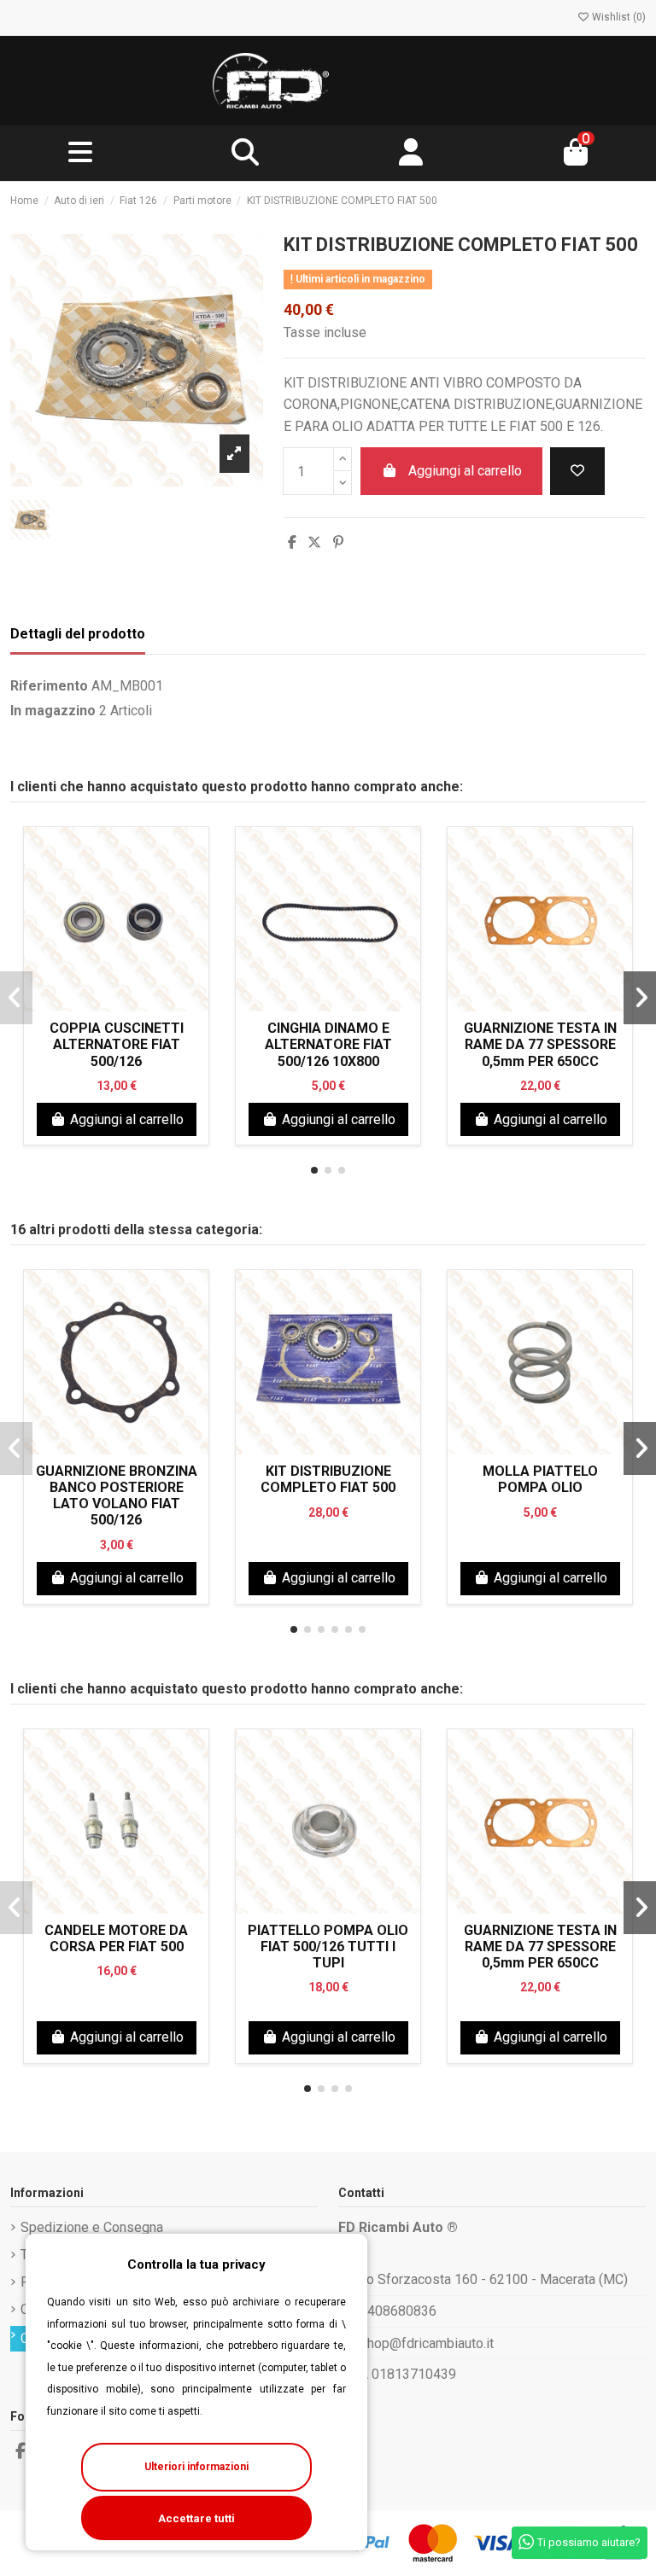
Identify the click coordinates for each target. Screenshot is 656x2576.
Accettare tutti (196, 2518)
